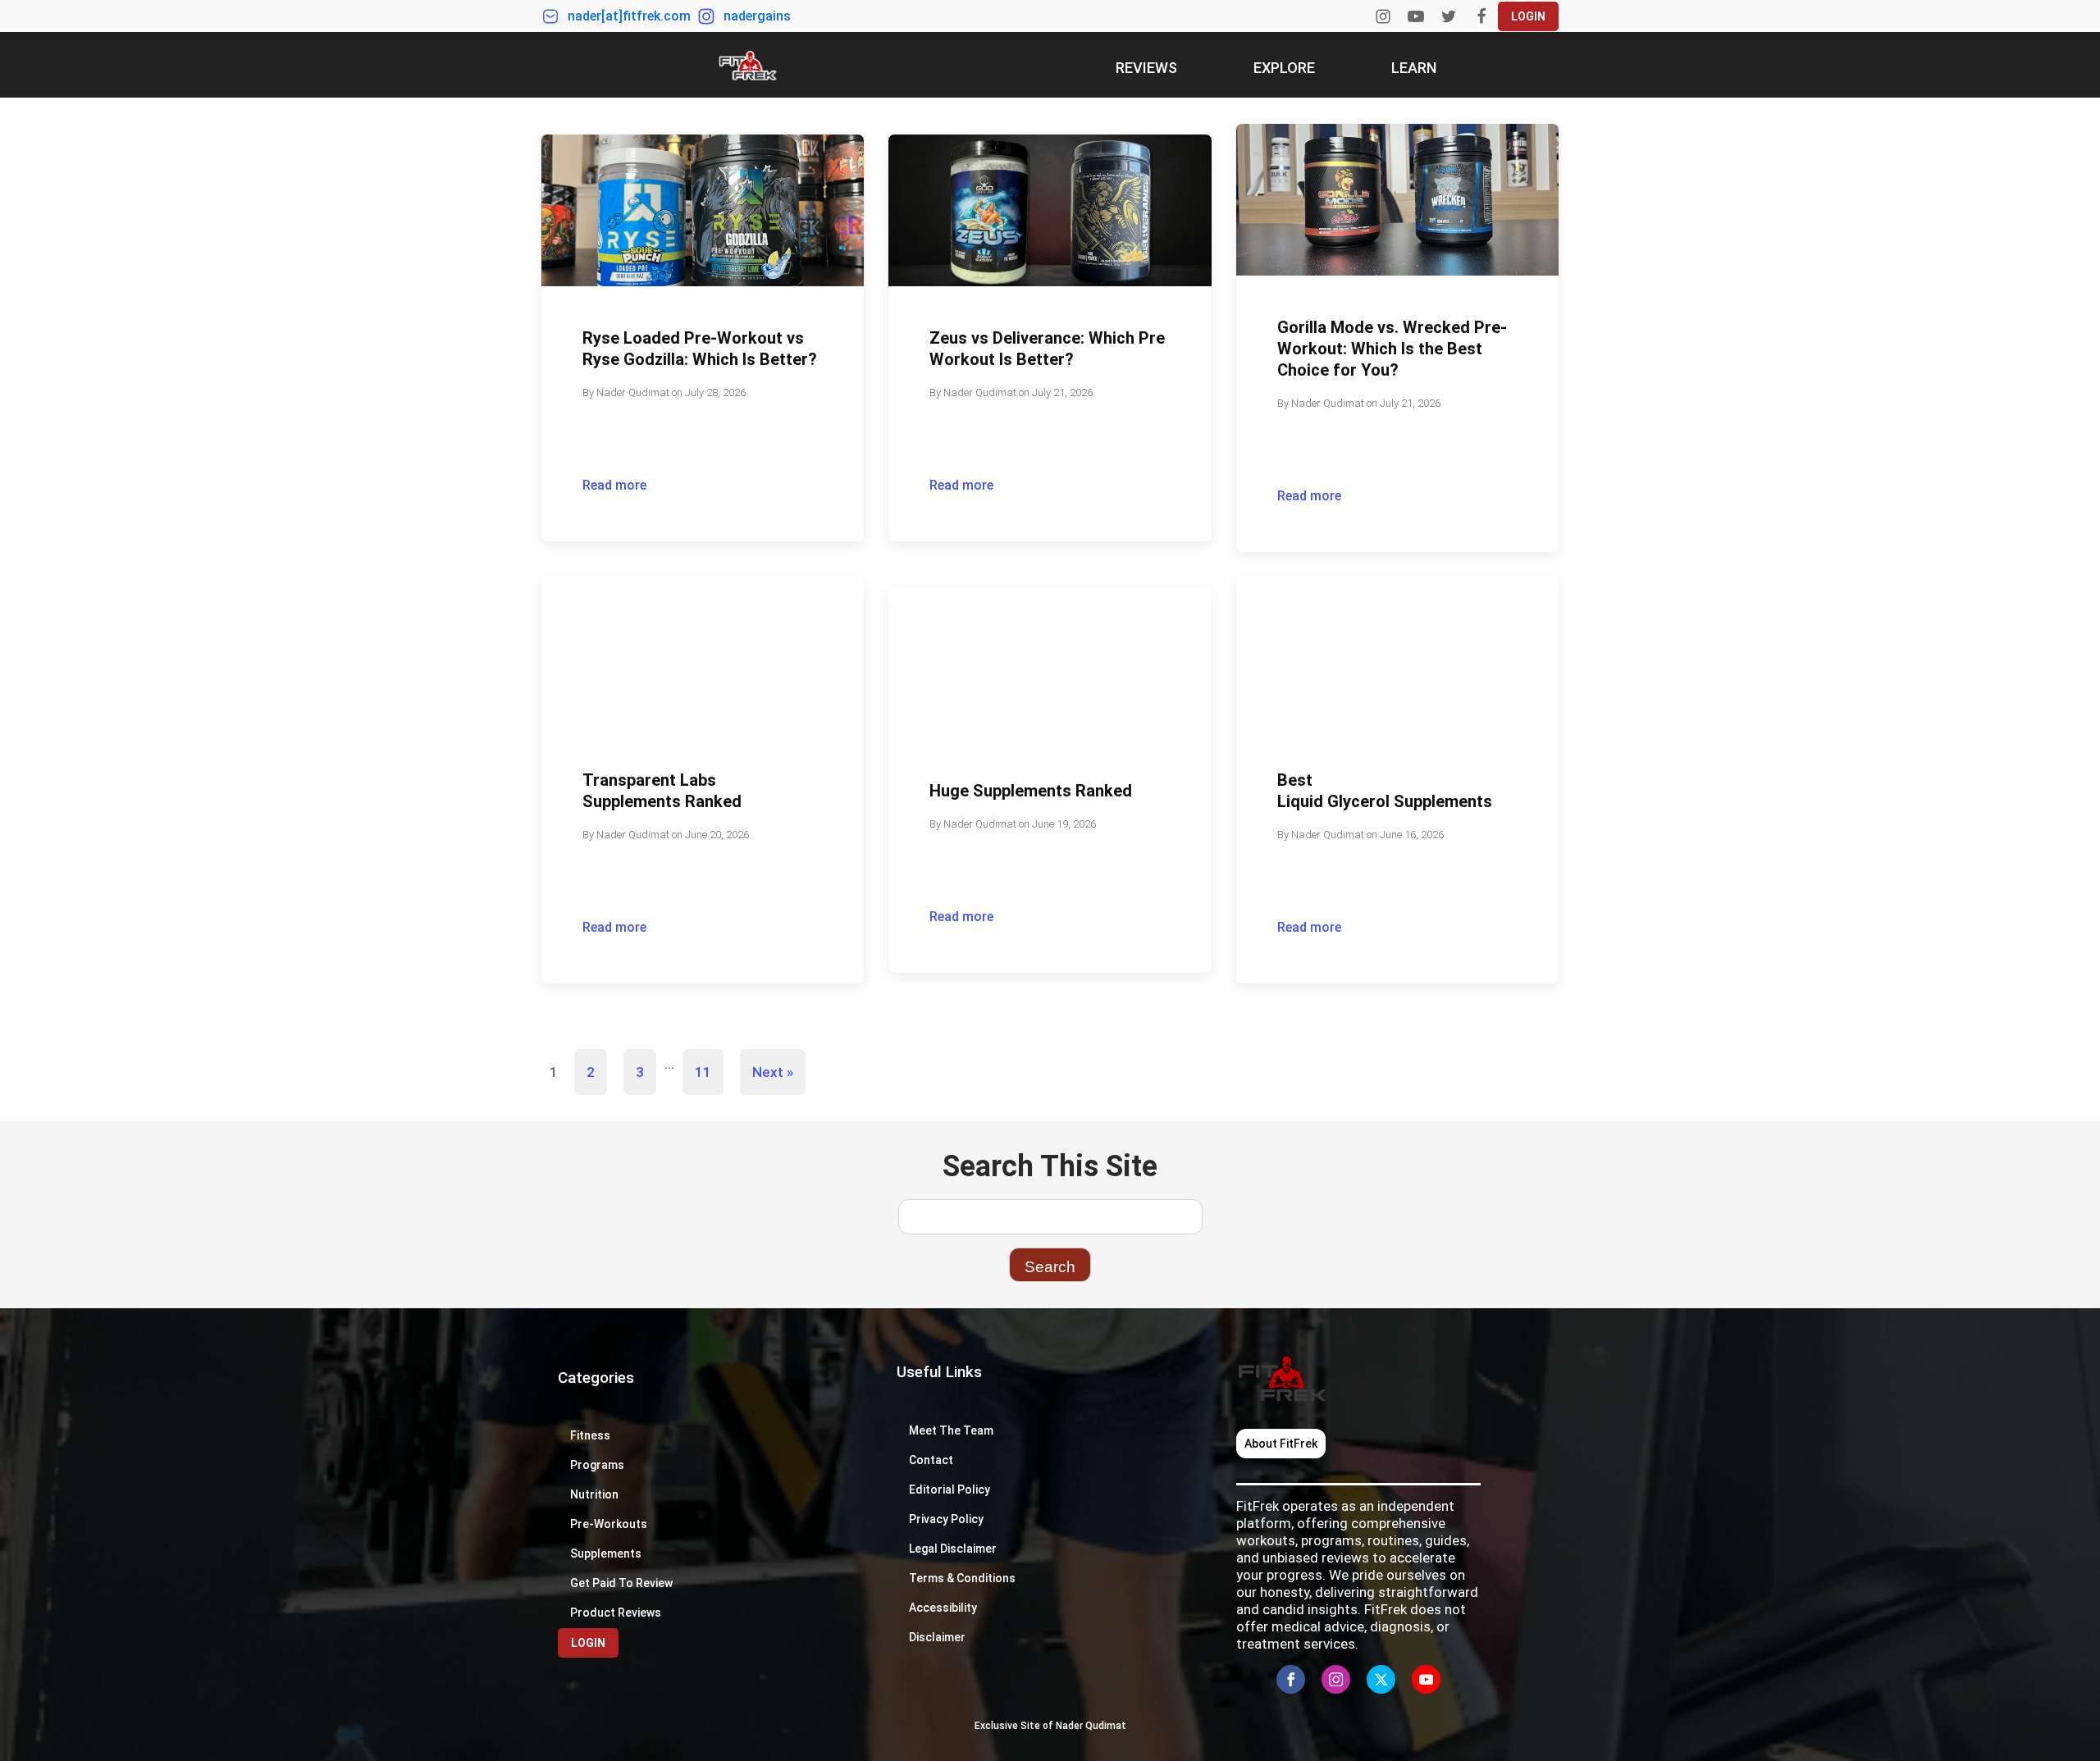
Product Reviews (616, 1613)
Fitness (590, 1435)
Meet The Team (951, 1430)
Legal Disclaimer (953, 1549)
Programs (597, 1465)
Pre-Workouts (609, 1524)
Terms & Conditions (962, 1578)
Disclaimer (937, 1637)
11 (703, 1072)
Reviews (1146, 68)
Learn (1414, 68)
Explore (1284, 68)
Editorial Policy (950, 1490)
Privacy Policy (946, 1519)
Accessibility (944, 1608)
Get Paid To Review (621, 1583)
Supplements (606, 1553)
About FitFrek (1281, 1444)
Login (1528, 16)
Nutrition (594, 1494)
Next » (773, 1072)
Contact (931, 1460)
